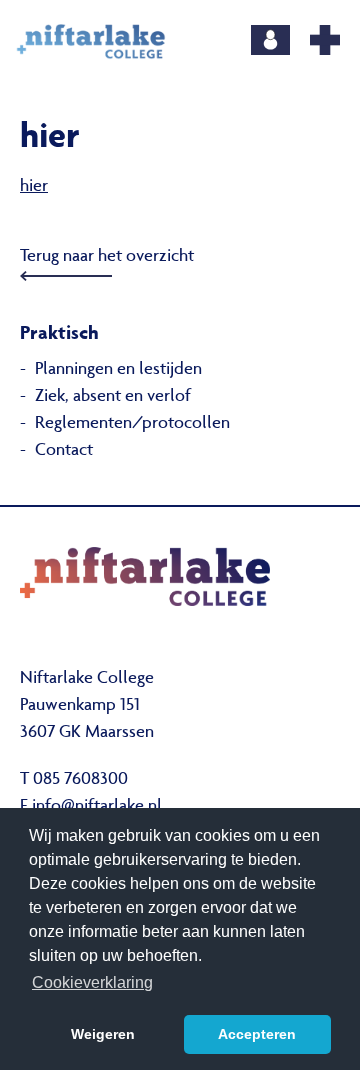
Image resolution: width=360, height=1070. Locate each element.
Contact (64, 451)
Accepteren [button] (257, 1034)
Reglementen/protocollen (132, 424)
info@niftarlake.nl (97, 807)
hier (34, 187)
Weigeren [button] (103, 1034)
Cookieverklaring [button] (92, 982)
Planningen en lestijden (118, 370)
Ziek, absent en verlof (113, 397)
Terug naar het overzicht (107, 257)
